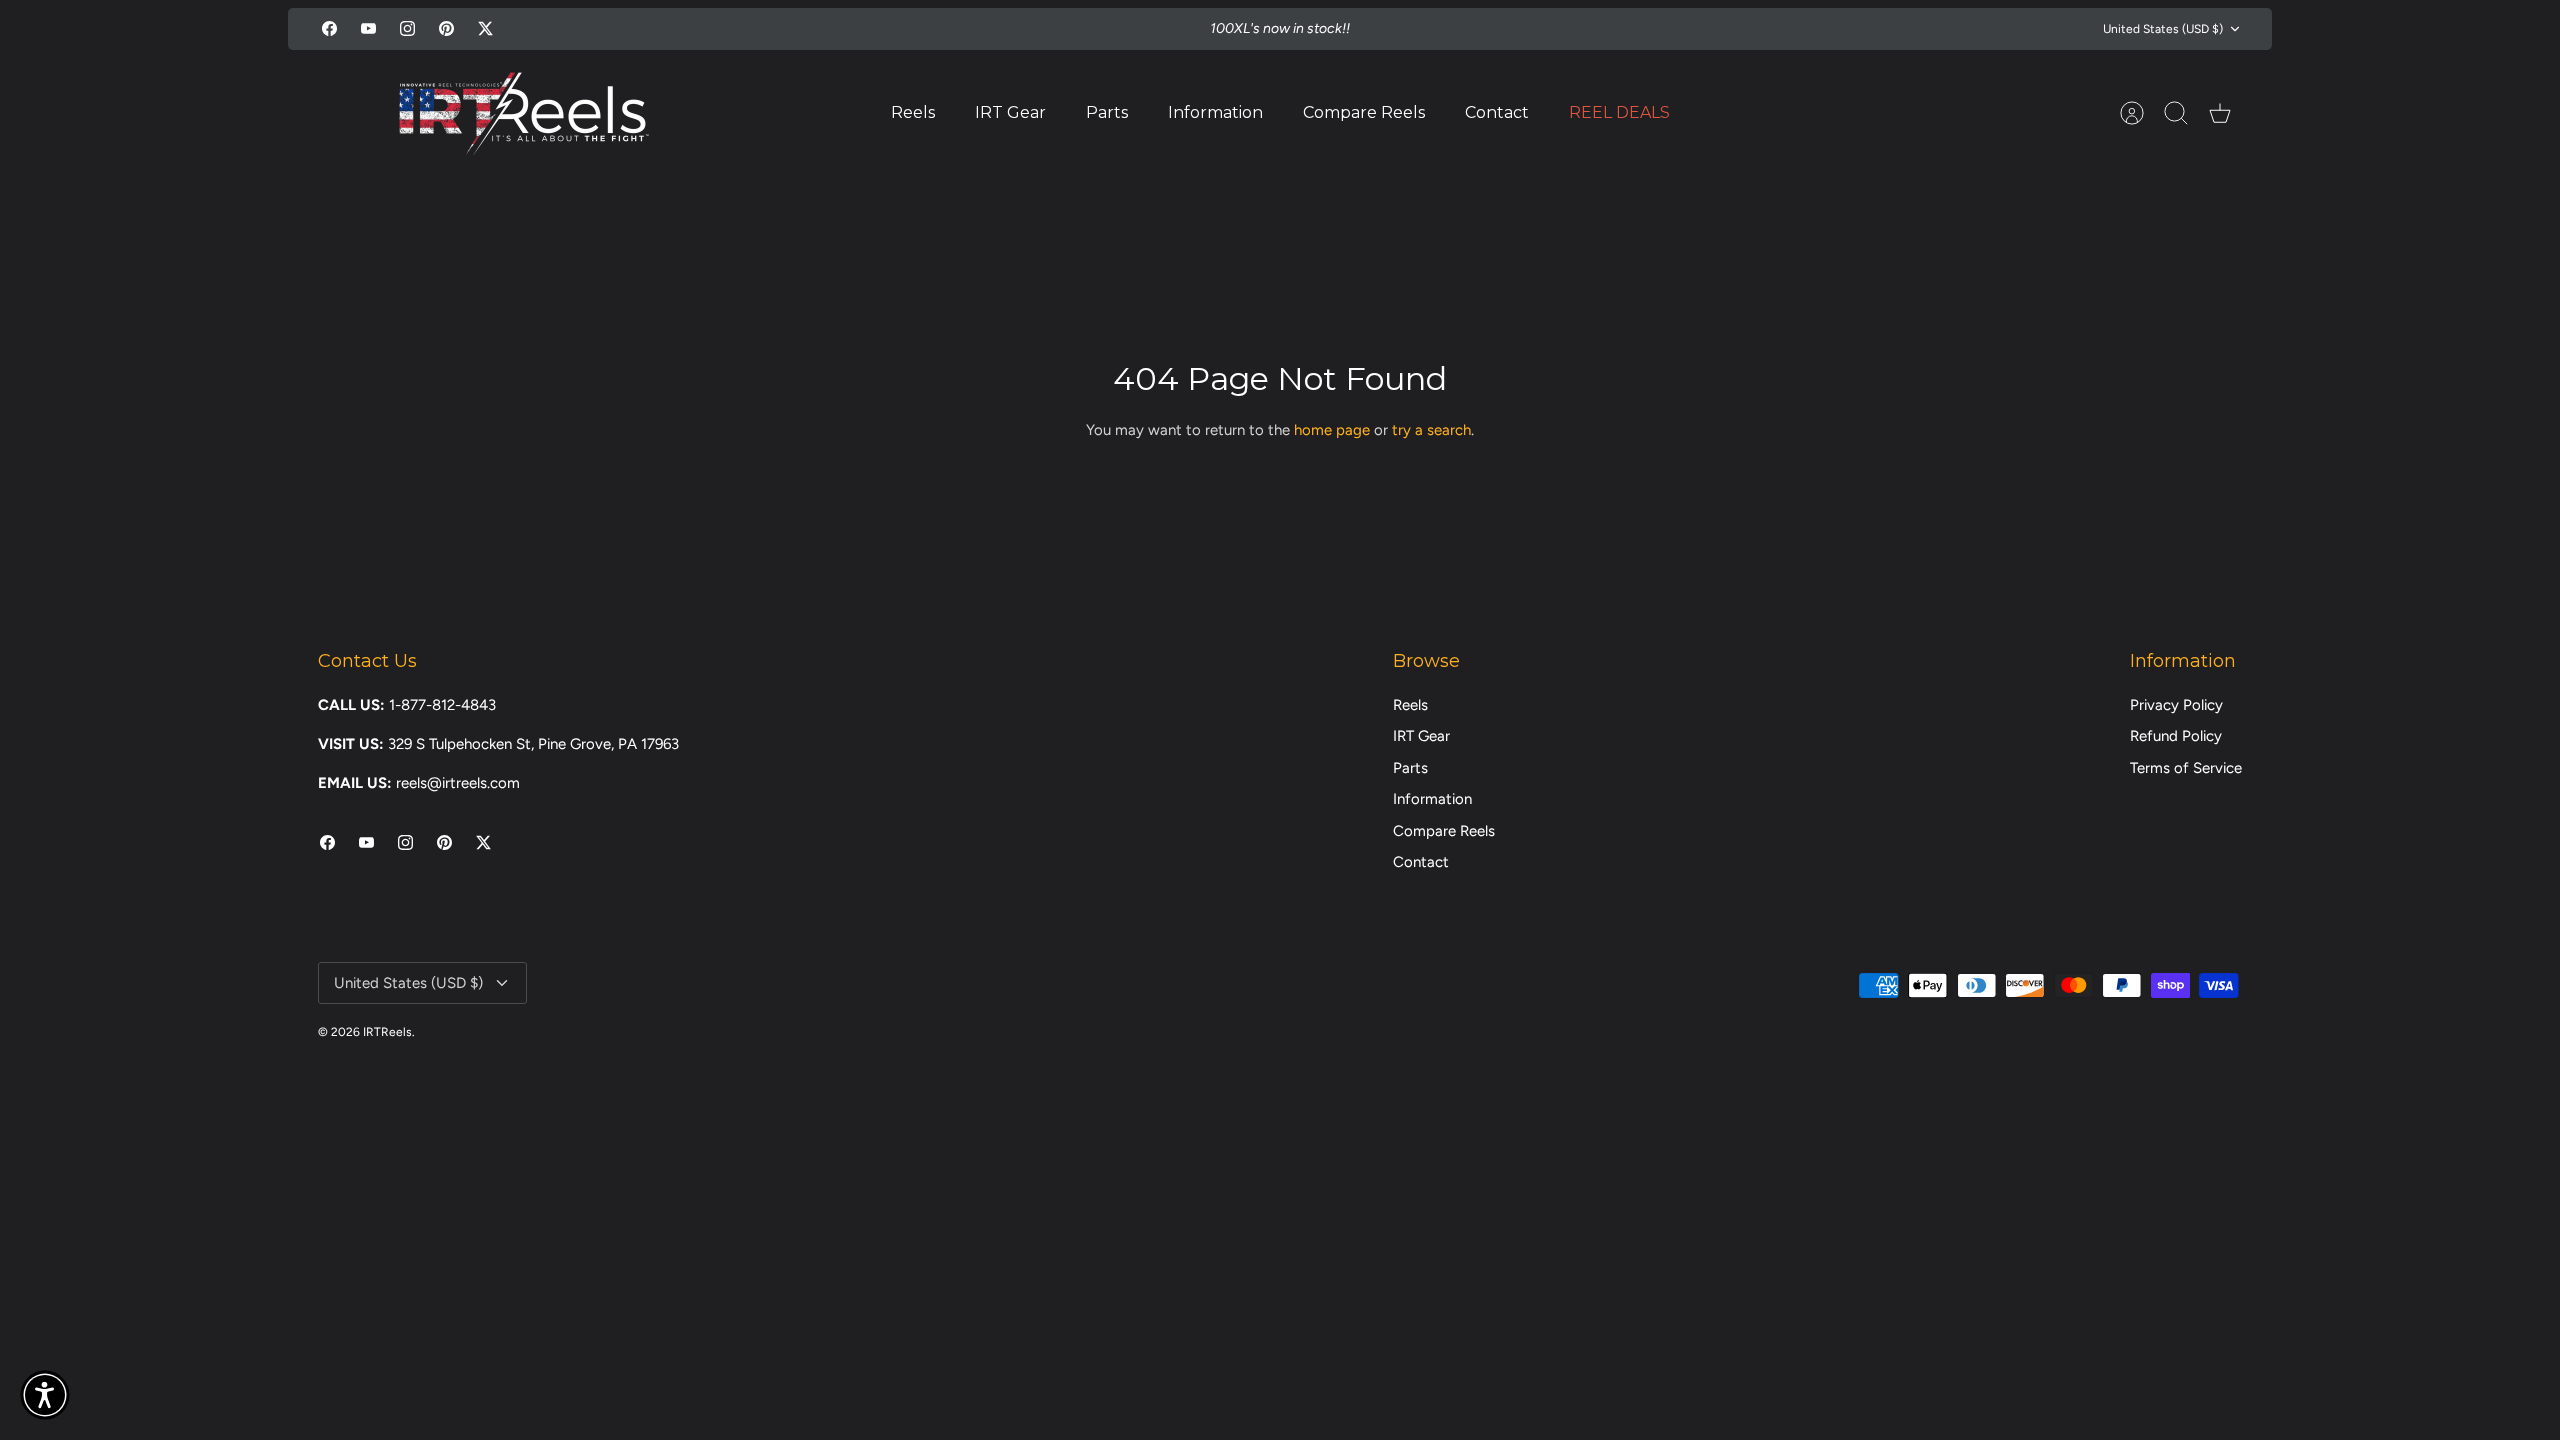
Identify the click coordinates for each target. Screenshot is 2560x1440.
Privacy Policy (2176, 705)
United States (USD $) (2163, 29)
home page (1332, 430)
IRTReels (387, 1032)
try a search (1431, 430)
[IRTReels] (523, 113)
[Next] (1537, 29)
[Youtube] (368, 28)
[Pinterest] (446, 28)
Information (1215, 112)
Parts (1107, 112)
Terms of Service (2186, 768)
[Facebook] (329, 28)
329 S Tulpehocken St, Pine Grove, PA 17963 (533, 744)
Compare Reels (1364, 112)
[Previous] (1023, 29)
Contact (1497, 112)
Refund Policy (2176, 736)
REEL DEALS (1619, 112)
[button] (45, 1395)
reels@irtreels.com (458, 783)
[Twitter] (485, 28)
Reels (913, 112)
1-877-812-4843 (442, 705)
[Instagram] (407, 28)
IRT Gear (1010, 112)
